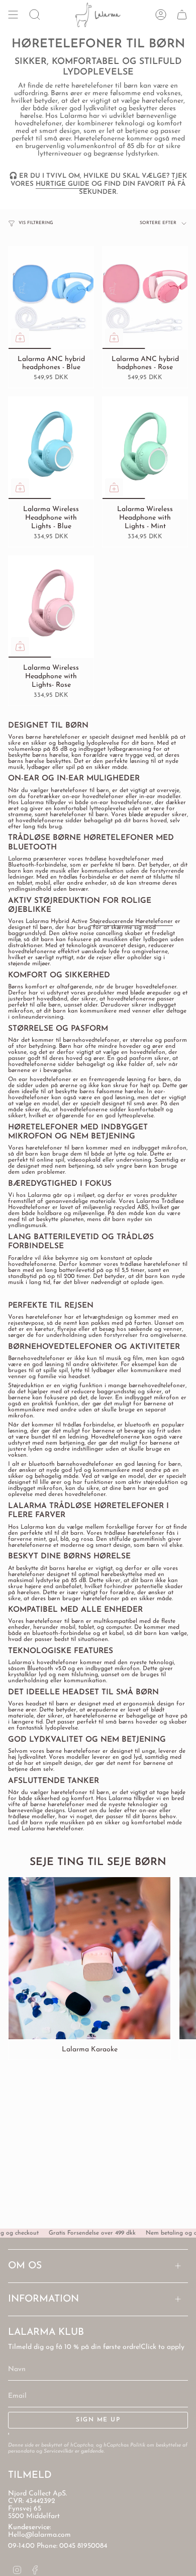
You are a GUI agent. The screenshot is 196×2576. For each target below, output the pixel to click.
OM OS (25, 2266)
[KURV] (182, 15)
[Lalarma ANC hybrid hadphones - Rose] (145, 298)
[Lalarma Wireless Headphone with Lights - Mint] (145, 448)
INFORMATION (43, 2299)
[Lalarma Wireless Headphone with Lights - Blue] (51, 448)
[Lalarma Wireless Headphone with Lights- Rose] (51, 607)
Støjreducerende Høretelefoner (131, 921)
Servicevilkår (59, 2451)
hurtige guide (63, 184)
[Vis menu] (13, 15)
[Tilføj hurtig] (20, 337)
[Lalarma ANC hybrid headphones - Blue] (51, 298)
